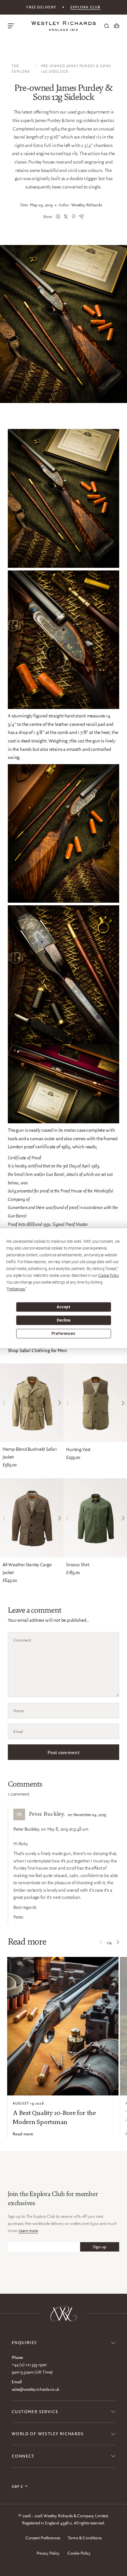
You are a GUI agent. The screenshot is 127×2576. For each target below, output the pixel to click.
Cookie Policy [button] (108, 1275)
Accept (63, 1307)
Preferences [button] (16, 1289)
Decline (63, 1320)
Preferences (63, 1334)
